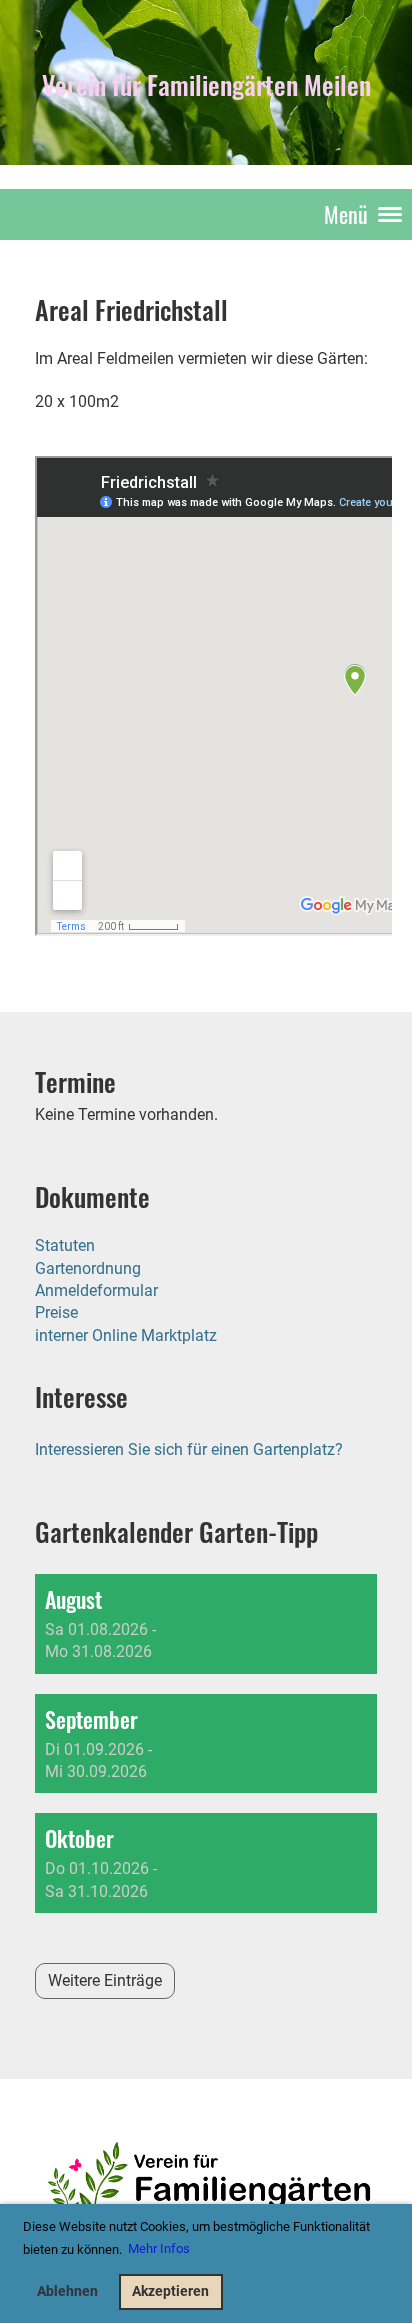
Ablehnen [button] (67, 2291)
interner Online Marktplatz (126, 1335)
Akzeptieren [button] (170, 2291)
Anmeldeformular (96, 1290)
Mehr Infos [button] (159, 2248)
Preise (56, 1312)
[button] (206, 1624)
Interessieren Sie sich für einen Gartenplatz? (189, 1449)
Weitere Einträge (105, 1980)
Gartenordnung (88, 1268)
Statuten (65, 1245)
